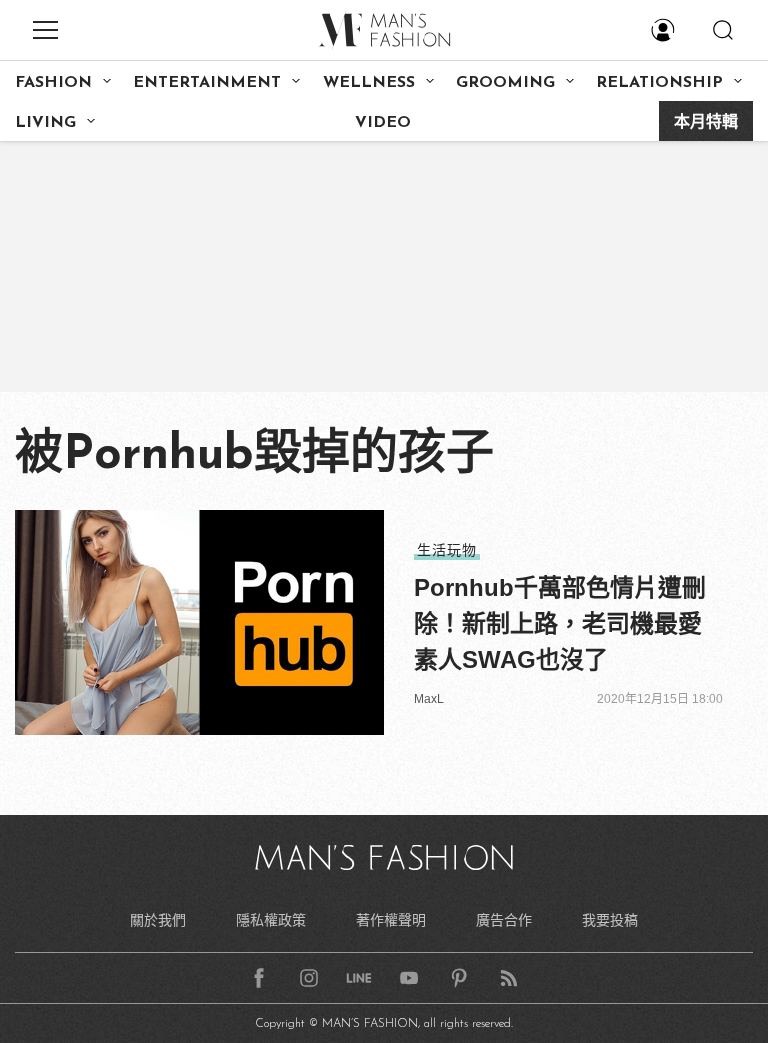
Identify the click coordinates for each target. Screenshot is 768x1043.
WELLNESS (369, 83)
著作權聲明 (391, 920)
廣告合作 (504, 920)
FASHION (53, 83)
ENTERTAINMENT (207, 83)
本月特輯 (706, 123)
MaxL (429, 699)
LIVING (45, 123)
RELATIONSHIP (659, 83)
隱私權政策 (271, 920)
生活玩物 (447, 550)
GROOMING (505, 83)
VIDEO (383, 123)
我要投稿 (610, 920)
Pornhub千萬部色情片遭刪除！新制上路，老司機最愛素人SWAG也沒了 (560, 623)
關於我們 (158, 920)
